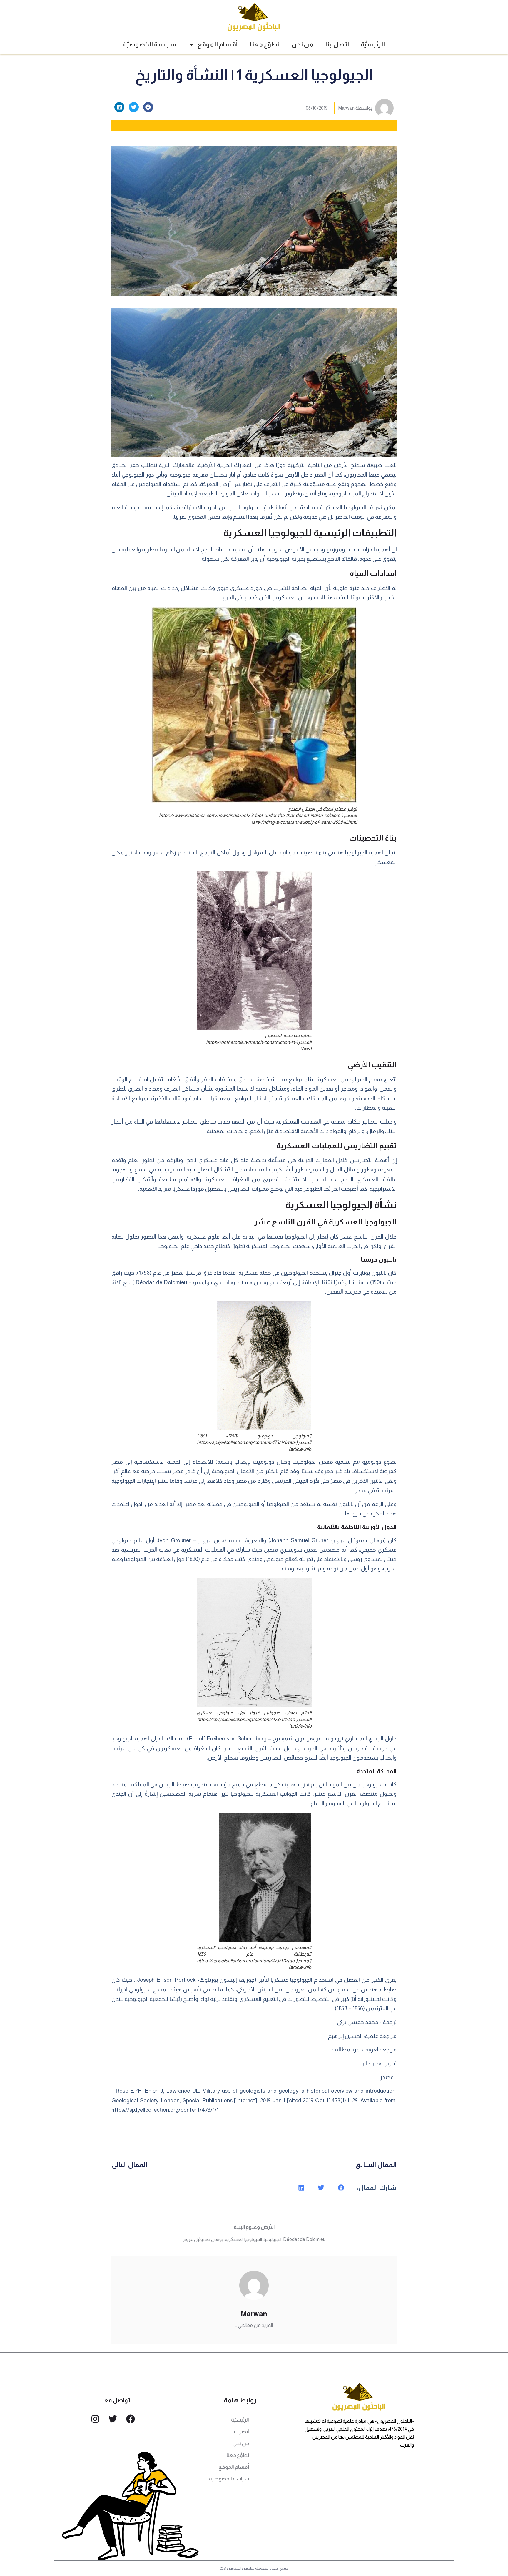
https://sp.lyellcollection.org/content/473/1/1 (165, 2110)
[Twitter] (113, 2419)
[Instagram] (95, 2419)
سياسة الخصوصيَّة (150, 44)
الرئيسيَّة (373, 44)
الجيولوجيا (273, 2239)
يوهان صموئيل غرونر (203, 2239)
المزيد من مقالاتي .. (254, 2325)
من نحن (303, 44)
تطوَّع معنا (265, 44)
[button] (148, 107)
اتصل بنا (337, 44)
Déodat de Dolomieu (304, 2239)
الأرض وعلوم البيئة (254, 2227)
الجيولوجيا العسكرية (243, 2239)
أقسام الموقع (218, 44)
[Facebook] (131, 2419)
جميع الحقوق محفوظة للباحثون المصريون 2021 (254, 2568)
